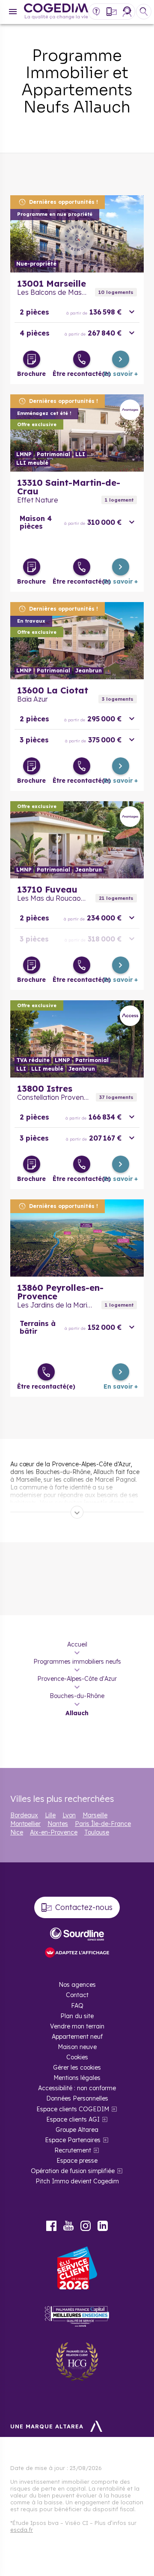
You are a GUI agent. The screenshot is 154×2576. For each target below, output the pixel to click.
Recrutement (73, 2150)
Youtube (68, 2226)
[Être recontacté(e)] (82, 359)
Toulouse (97, 1832)
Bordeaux (24, 1815)
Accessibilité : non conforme (77, 2088)
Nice (17, 1832)
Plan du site (77, 2016)
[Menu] (13, 12)
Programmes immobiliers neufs (77, 1662)
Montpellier (25, 1824)
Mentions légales (77, 2078)
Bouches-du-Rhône (77, 1696)
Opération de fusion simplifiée (73, 2171)
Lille (50, 1815)
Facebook (51, 2226)
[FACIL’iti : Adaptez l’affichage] (77, 1953)
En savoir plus (77, 234)
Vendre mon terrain (77, 2026)
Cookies (77, 2057)
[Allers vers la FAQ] (96, 12)
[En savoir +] (121, 359)
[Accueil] (56, 12)
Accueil (77, 1644)
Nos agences (77, 1985)
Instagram (86, 2226)
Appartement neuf (77, 2037)
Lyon (69, 1815)
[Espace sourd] (77, 1934)
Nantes (58, 1824)
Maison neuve (77, 2047)
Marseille (95, 1815)
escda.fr (22, 2530)
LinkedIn (103, 2226)
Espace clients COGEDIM (73, 2109)
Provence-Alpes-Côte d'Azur (77, 1679)
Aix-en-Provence (54, 1832)
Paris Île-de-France (103, 1824)
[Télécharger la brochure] (32, 359)
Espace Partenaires (73, 2140)
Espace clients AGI (73, 2119)
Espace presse (77, 2161)
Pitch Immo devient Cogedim (77, 2181)
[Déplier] (77, 1512)
